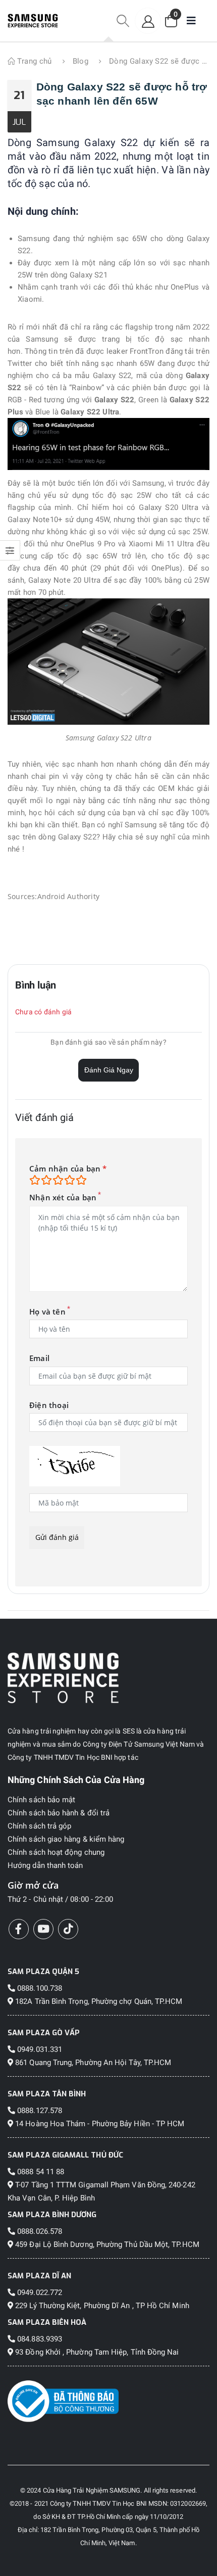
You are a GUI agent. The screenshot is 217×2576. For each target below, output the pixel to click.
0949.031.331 (39, 2049)
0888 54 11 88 (40, 2172)
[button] (123, 21)
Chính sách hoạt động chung (56, 1852)
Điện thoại (49, 1405)
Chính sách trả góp (39, 1826)
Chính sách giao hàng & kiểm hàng (66, 1839)
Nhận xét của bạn (63, 1198)
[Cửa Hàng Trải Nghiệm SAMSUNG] (108, 1678)
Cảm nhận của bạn (68, 1169)
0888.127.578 (39, 2111)
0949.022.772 (39, 2292)
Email (39, 1358)
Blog (81, 61)
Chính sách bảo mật (41, 1800)
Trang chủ (34, 61)
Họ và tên (47, 1312)
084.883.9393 (39, 2339)
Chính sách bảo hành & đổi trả (59, 1813)
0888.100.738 (39, 1988)
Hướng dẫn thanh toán (45, 1865)
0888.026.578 (39, 2231)
